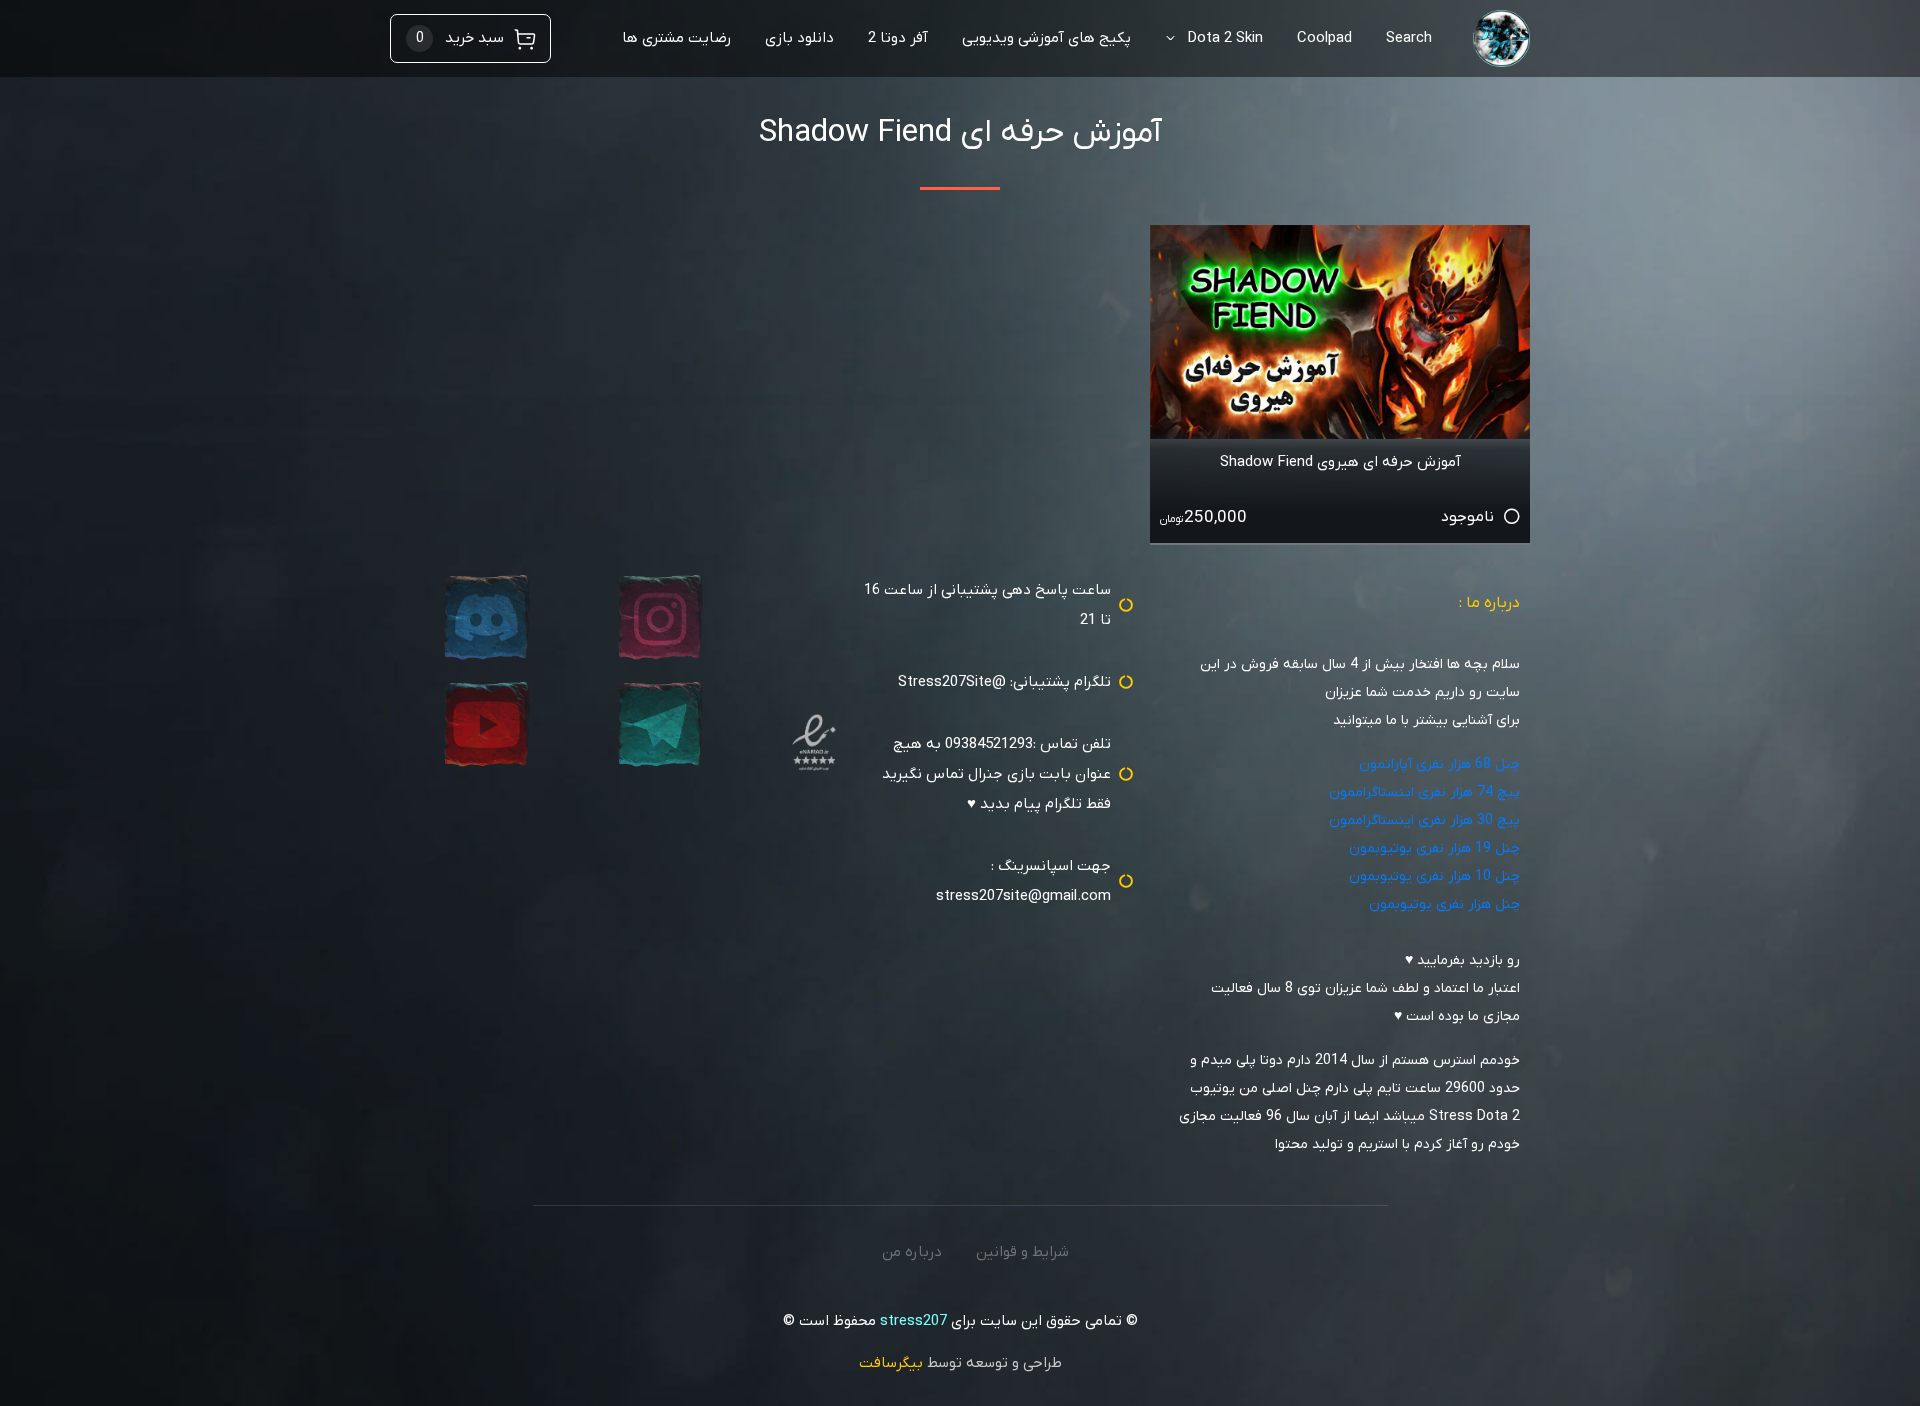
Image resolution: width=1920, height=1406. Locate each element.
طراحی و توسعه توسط (960, 1363)
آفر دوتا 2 (898, 38)
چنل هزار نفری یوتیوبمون (1444, 904)
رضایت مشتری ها (676, 38)
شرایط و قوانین (1022, 1252)
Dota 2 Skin (1225, 38)
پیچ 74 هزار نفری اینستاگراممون (1424, 792)
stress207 (913, 1321)
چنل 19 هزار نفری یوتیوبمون (1434, 848)
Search (1409, 38)
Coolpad (1324, 38)
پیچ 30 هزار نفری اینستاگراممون (1424, 820)
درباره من (912, 1252)
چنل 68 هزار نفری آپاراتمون (1439, 764)
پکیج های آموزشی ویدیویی (1046, 38)
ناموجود (1467, 517)
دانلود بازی (799, 38)
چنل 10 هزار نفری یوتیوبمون (1434, 876)
